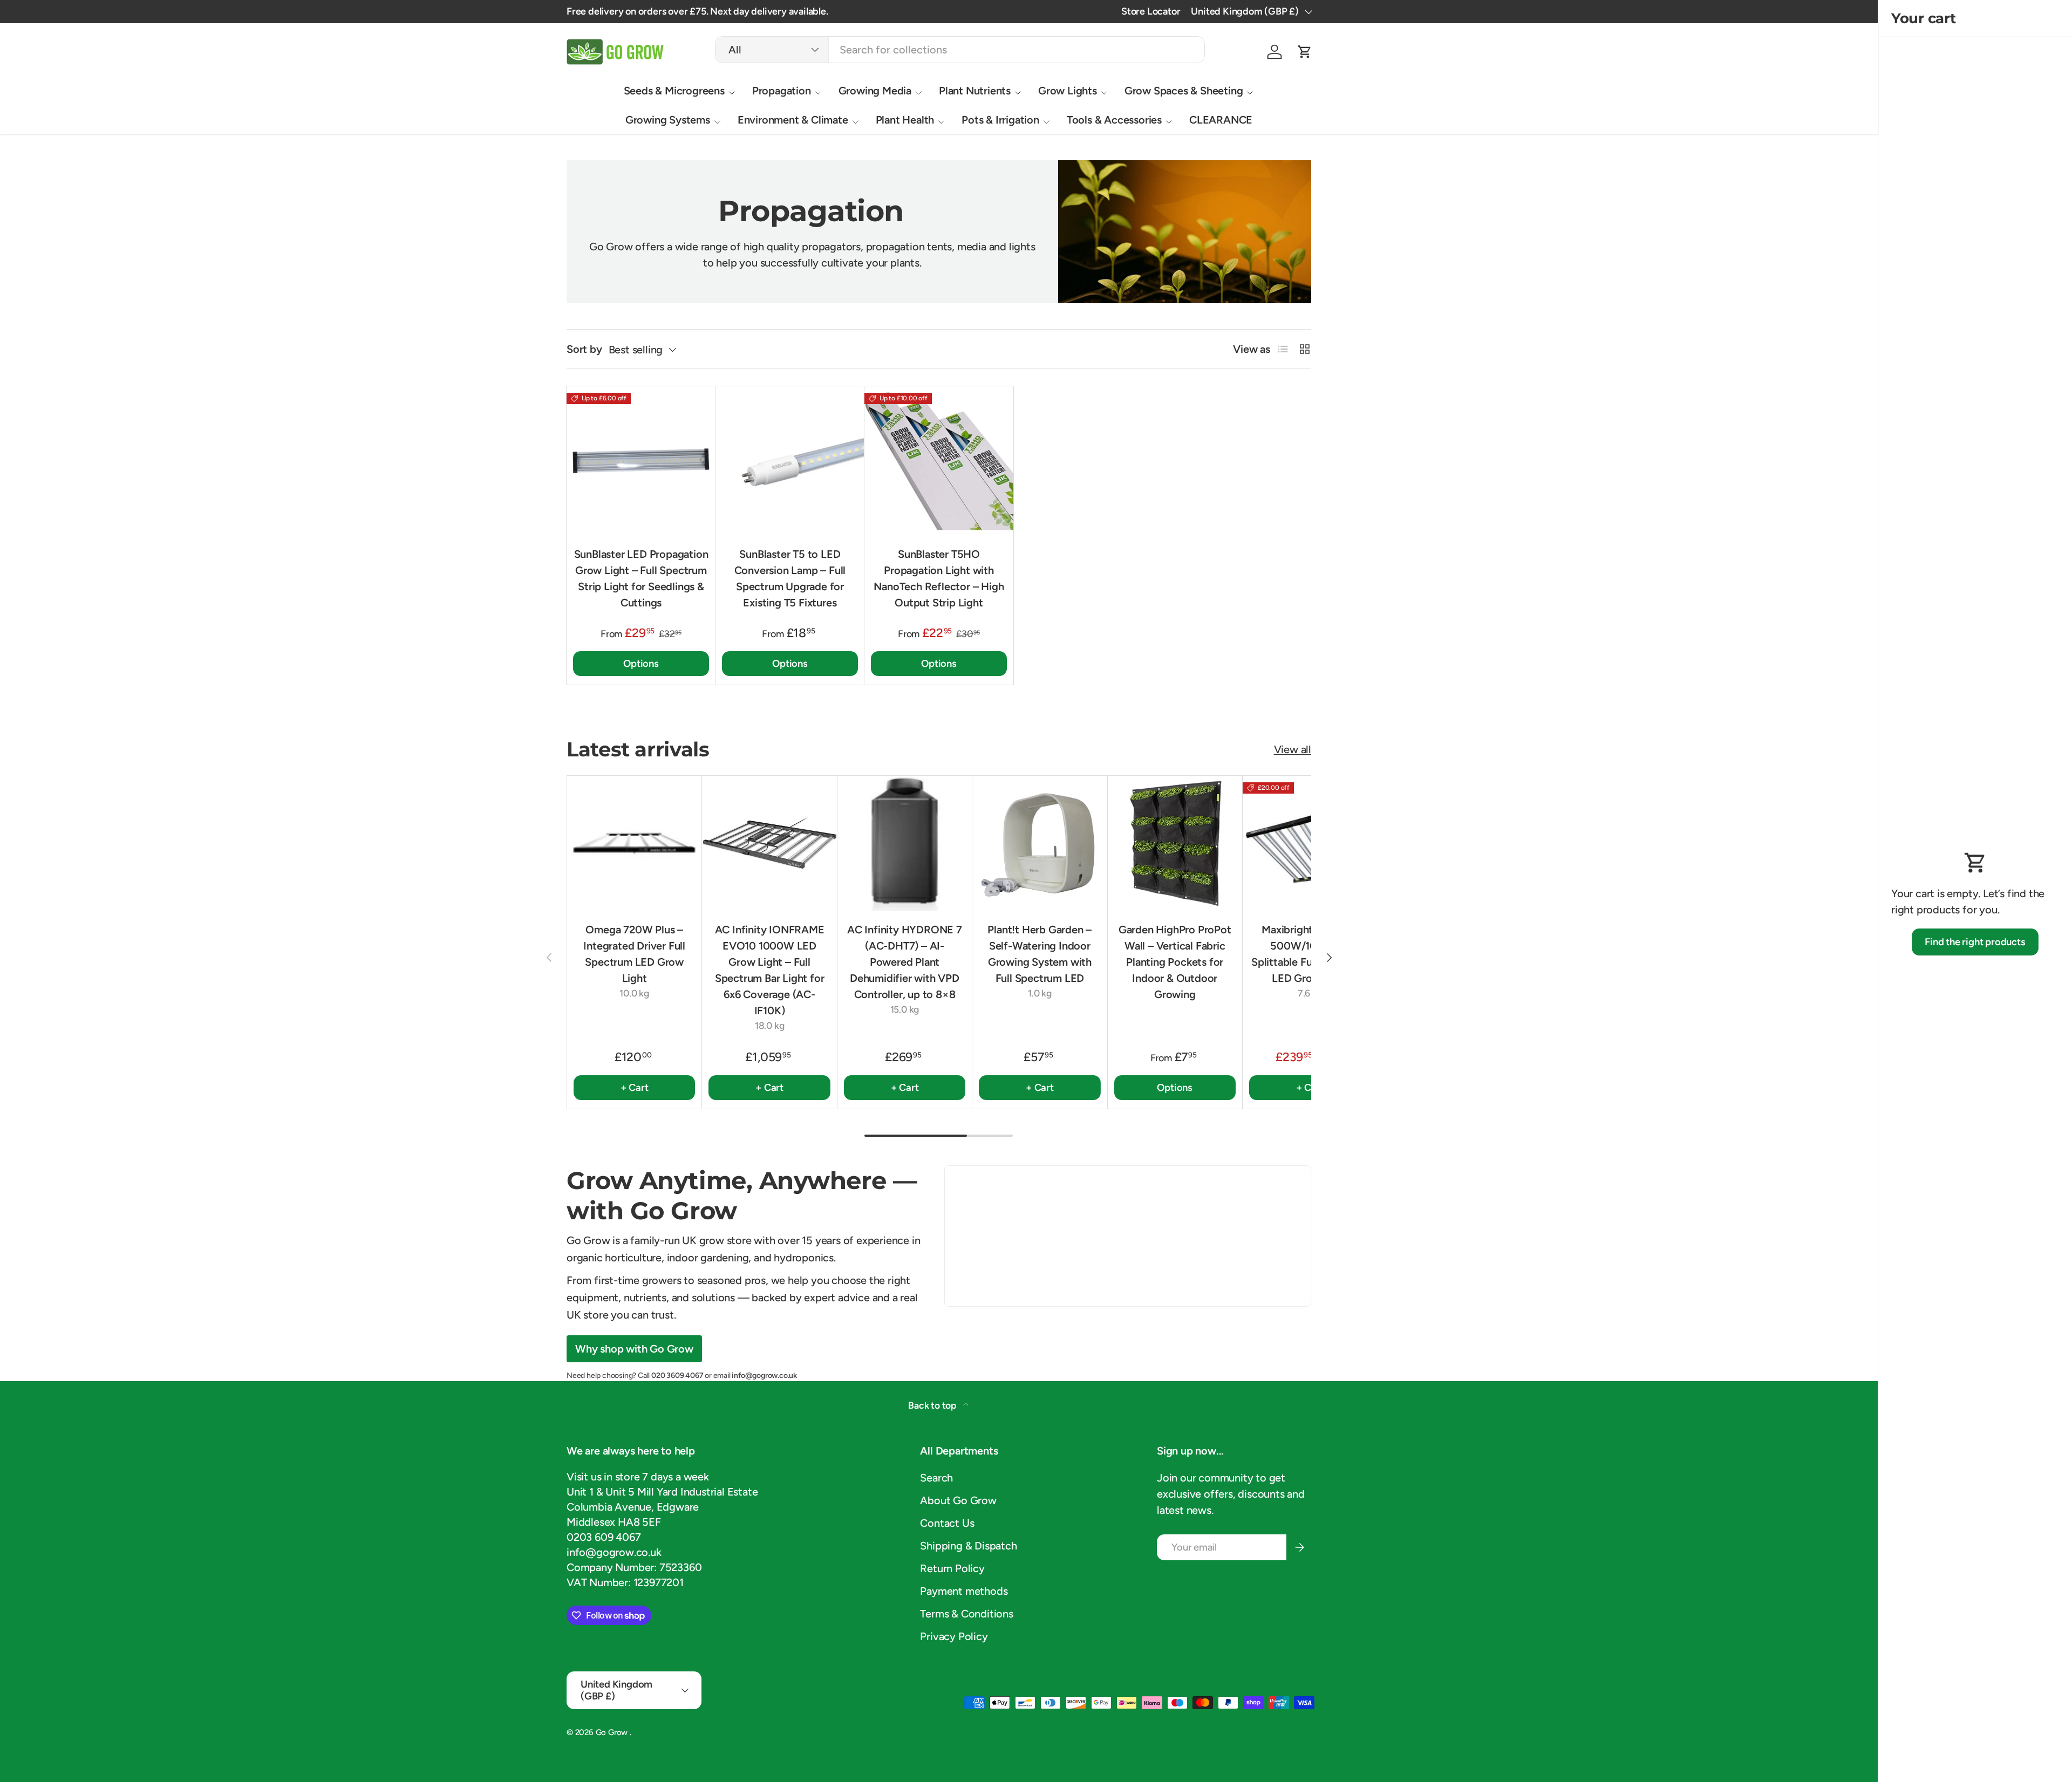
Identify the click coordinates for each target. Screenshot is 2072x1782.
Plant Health (905, 120)
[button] (1305, 52)
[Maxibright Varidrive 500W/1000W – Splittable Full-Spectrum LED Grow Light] (1310, 843)
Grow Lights (1068, 91)
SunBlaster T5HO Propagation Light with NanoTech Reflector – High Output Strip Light (939, 578)
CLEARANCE (1221, 120)
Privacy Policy (954, 1636)
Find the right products (1975, 942)
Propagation (782, 91)
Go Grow (613, 1732)
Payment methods (964, 1591)
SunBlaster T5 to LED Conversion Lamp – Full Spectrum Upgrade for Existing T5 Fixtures (790, 578)
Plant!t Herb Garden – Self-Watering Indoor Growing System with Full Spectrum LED (1040, 954)
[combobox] (960, 50)
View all (1293, 749)
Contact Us (947, 1523)
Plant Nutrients (975, 91)
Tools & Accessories (1114, 120)
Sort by (584, 349)
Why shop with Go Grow (634, 1349)
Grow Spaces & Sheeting (1184, 91)
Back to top (933, 1405)
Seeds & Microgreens (674, 91)
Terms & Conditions (966, 1614)
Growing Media (875, 91)
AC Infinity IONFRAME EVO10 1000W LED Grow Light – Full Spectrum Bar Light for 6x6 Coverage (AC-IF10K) (770, 970)
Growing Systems (668, 120)
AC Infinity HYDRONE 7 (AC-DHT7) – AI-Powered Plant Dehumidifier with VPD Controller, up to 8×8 (905, 962)
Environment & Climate (793, 120)
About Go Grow (958, 1500)
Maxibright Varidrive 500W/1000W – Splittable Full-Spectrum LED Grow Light (1310, 954)
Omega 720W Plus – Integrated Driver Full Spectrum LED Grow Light (634, 954)
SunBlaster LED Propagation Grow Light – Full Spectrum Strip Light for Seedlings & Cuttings (641, 578)
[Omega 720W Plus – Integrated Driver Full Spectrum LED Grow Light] (634, 843)
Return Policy (952, 1568)
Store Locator (1151, 11)
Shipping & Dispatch (968, 1546)
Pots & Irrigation (1000, 120)
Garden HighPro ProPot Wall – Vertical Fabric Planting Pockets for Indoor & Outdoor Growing (1175, 962)
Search (936, 1478)
